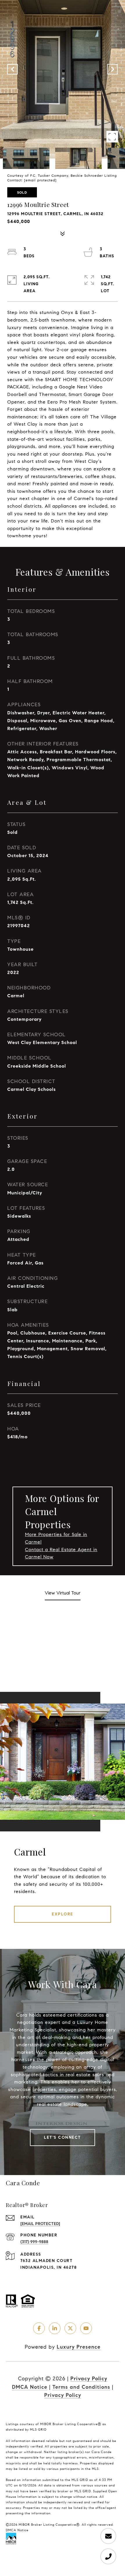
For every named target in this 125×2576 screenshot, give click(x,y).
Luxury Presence (79, 2347)
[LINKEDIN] (55, 2328)
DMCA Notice (30, 2387)
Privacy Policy (89, 2379)
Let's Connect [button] (63, 2137)
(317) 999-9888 (34, 2242)
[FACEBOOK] (39, 2328)
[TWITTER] (70, 2328)
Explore (63, 1914)
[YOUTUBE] (86, 2328)
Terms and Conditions (81, 2387)
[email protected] (40, 180)
